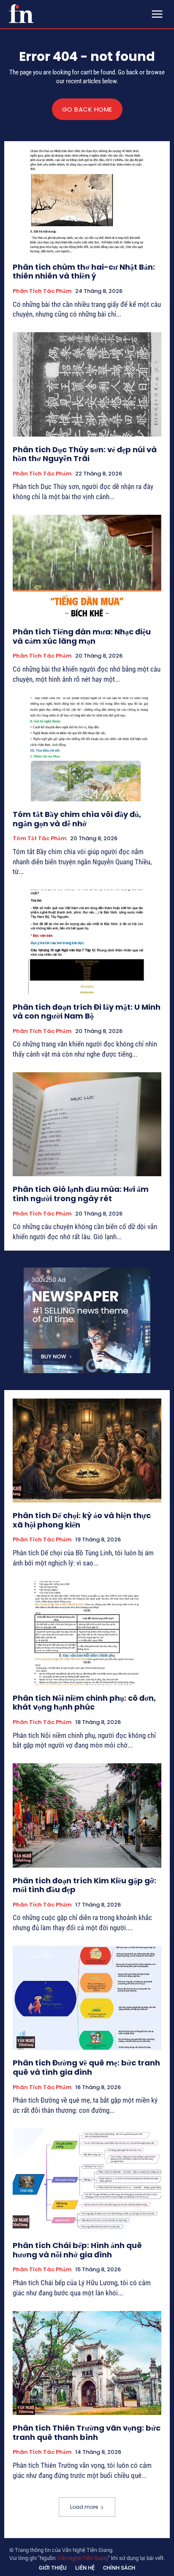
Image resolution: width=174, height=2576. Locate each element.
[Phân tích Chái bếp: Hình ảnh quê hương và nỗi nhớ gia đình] (87, 2180)
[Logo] (21, 14)
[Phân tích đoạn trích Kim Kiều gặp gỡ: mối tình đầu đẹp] (87, 1815)
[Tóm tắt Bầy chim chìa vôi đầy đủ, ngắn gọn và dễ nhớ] (87, 749)
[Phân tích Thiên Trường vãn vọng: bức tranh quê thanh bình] (87, 2363)
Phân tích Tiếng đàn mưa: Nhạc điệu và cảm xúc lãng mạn (82, 636)
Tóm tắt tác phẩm (40, 839)
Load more (84, 2507)
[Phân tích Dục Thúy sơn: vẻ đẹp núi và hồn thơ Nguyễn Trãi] (87, 384)
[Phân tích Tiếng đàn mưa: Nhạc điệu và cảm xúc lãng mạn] (87, 567)
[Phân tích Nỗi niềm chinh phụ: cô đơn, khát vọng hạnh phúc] (87, 1633)
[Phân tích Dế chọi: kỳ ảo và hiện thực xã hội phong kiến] (87, 1451)
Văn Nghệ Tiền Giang (83, 2558)
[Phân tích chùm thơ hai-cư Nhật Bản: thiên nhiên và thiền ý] (87, 202)
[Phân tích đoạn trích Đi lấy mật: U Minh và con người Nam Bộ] (87, 942)
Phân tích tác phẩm (42, 291)
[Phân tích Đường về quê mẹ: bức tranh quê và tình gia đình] (87, 1998)
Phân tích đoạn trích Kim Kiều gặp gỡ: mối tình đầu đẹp (84, 1885)
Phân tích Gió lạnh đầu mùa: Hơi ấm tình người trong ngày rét (81, 1194)
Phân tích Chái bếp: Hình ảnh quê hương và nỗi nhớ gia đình (77, 2250)
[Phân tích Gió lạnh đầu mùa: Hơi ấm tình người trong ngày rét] (87, 1124)
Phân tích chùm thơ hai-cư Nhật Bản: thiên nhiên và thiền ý (84, 272)
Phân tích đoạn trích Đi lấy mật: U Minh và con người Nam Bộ (87, 1012)
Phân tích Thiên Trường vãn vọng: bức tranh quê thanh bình (87, 2433)
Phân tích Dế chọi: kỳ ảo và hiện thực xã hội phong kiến (82, 1520)
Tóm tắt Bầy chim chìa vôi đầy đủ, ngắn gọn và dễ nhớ (77, 819)
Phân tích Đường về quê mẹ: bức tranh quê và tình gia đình (86, 2067)
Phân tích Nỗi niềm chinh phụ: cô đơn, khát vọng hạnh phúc (84, 1703)
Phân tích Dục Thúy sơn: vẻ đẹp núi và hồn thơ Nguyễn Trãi (85, 454)
